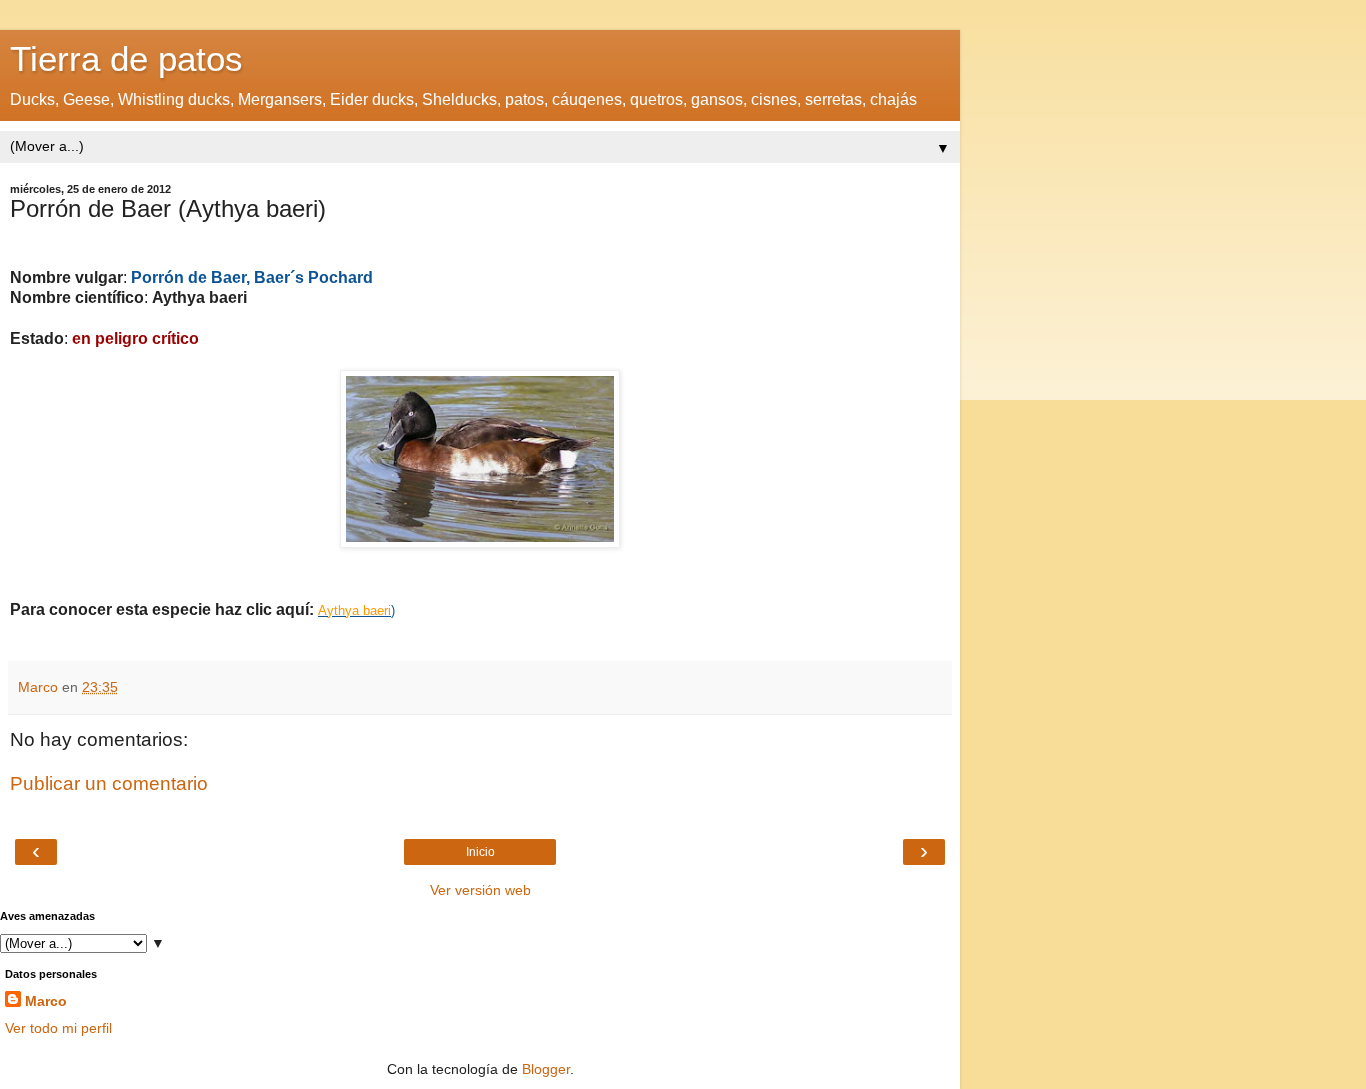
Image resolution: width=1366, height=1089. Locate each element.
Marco (46, 1001)
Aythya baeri (354, 610)
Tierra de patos (126, 59)
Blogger (546, 1069)
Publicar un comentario (109, 783)
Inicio (480, 852)
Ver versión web (480, 890)
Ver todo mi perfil (58, 1028)
